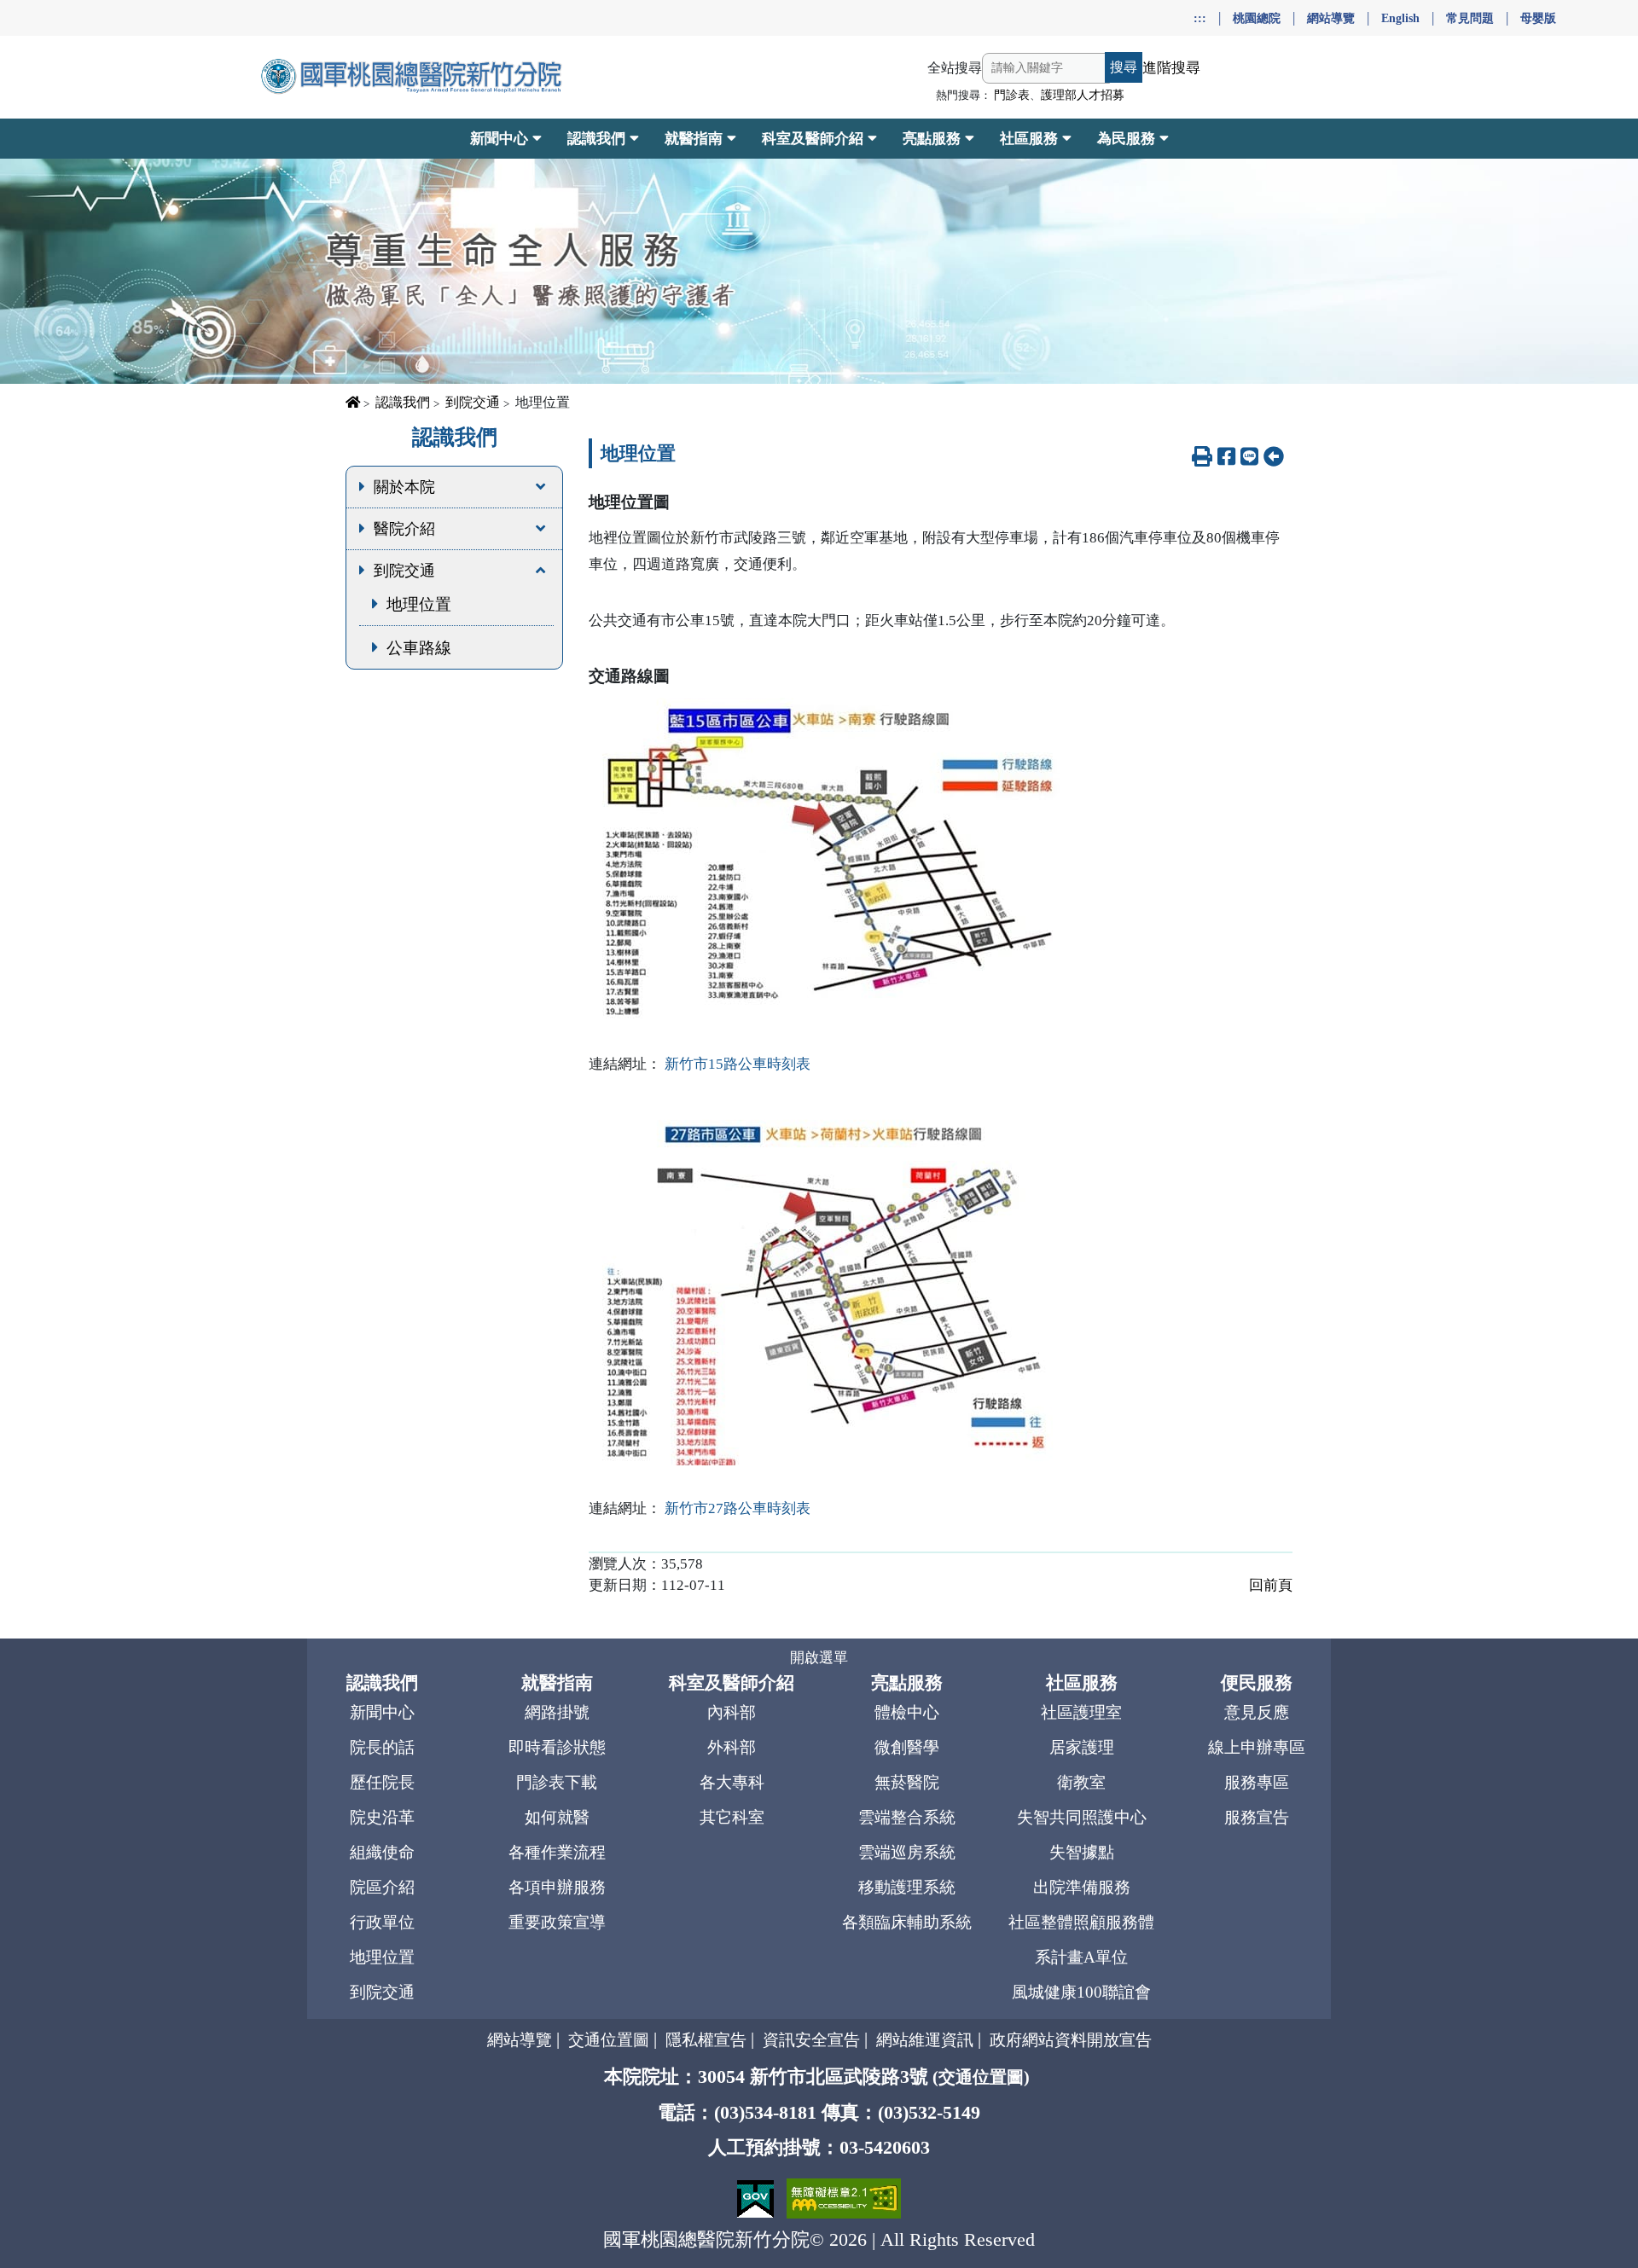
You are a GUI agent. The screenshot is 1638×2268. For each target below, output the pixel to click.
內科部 (732, 1712)
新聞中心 (382, 1712)
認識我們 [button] (596, 139)
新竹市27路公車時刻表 (738, 1508)
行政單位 (382, 1922)
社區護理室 (1081, 1712)
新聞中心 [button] (499, 139)
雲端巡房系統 (907, 1852)
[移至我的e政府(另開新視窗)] (758, 2197)
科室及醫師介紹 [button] (813, 139)
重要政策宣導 (557, 1922)
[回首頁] (413, 77)
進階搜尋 (1171, 68)
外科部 (732, 1747)
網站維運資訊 (925, 2040)
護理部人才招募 (1083, 95)
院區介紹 (382, 1887)
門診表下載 (557, 1782)
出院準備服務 (1082, 1887)
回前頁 (1271, 1585)
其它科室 (732, 1817)
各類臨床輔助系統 (907, 1922)
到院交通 (473, 402)
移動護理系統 (907, 1887)
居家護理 (1082, 1747)
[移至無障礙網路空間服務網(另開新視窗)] (844, 2197)
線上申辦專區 (1257, 1747)
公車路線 (419, 648)
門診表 (1012, 95)
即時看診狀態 (557, 1747)
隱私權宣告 (706, 2040)
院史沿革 (382, 1817)
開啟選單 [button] (819, 1658)
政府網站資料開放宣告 (1071, 2040)
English (1400, 18)
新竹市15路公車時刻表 (738, 1064)
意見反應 (1257, 1712)
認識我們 (403, 402)
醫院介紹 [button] (404, 529)
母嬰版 (1538, 18)
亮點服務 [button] (932, 139)
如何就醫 (557, 1817)
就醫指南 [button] (694, 139)
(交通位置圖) (981, 2077)
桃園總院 (1257, 18)
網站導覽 (1331, 18)
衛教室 (1081, 1782)
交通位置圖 (609, 2040)
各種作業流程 (557, 1852)
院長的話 (382, 1747)
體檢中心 (907, 1712)
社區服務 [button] (1029, 139)
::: (1200, 18)
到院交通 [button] (404, 571)
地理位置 (419, 604)
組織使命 (382, 1852)
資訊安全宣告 (811, 2040)
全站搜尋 (955, 68)
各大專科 (732, 1782)
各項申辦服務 (557, 1887)
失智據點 (1082, 1852)
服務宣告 (1257, 1817)
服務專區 (1257, 1782)
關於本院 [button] (404, 487)
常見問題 (1470, 18)
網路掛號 (557, 1712)
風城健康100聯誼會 (1081, 1992)
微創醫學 (907, 1747)
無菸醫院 (907, 1782)
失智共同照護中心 (1082, 1817)
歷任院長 (382, 1782)
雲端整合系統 (907, 1817)
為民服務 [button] (1126, 139)
